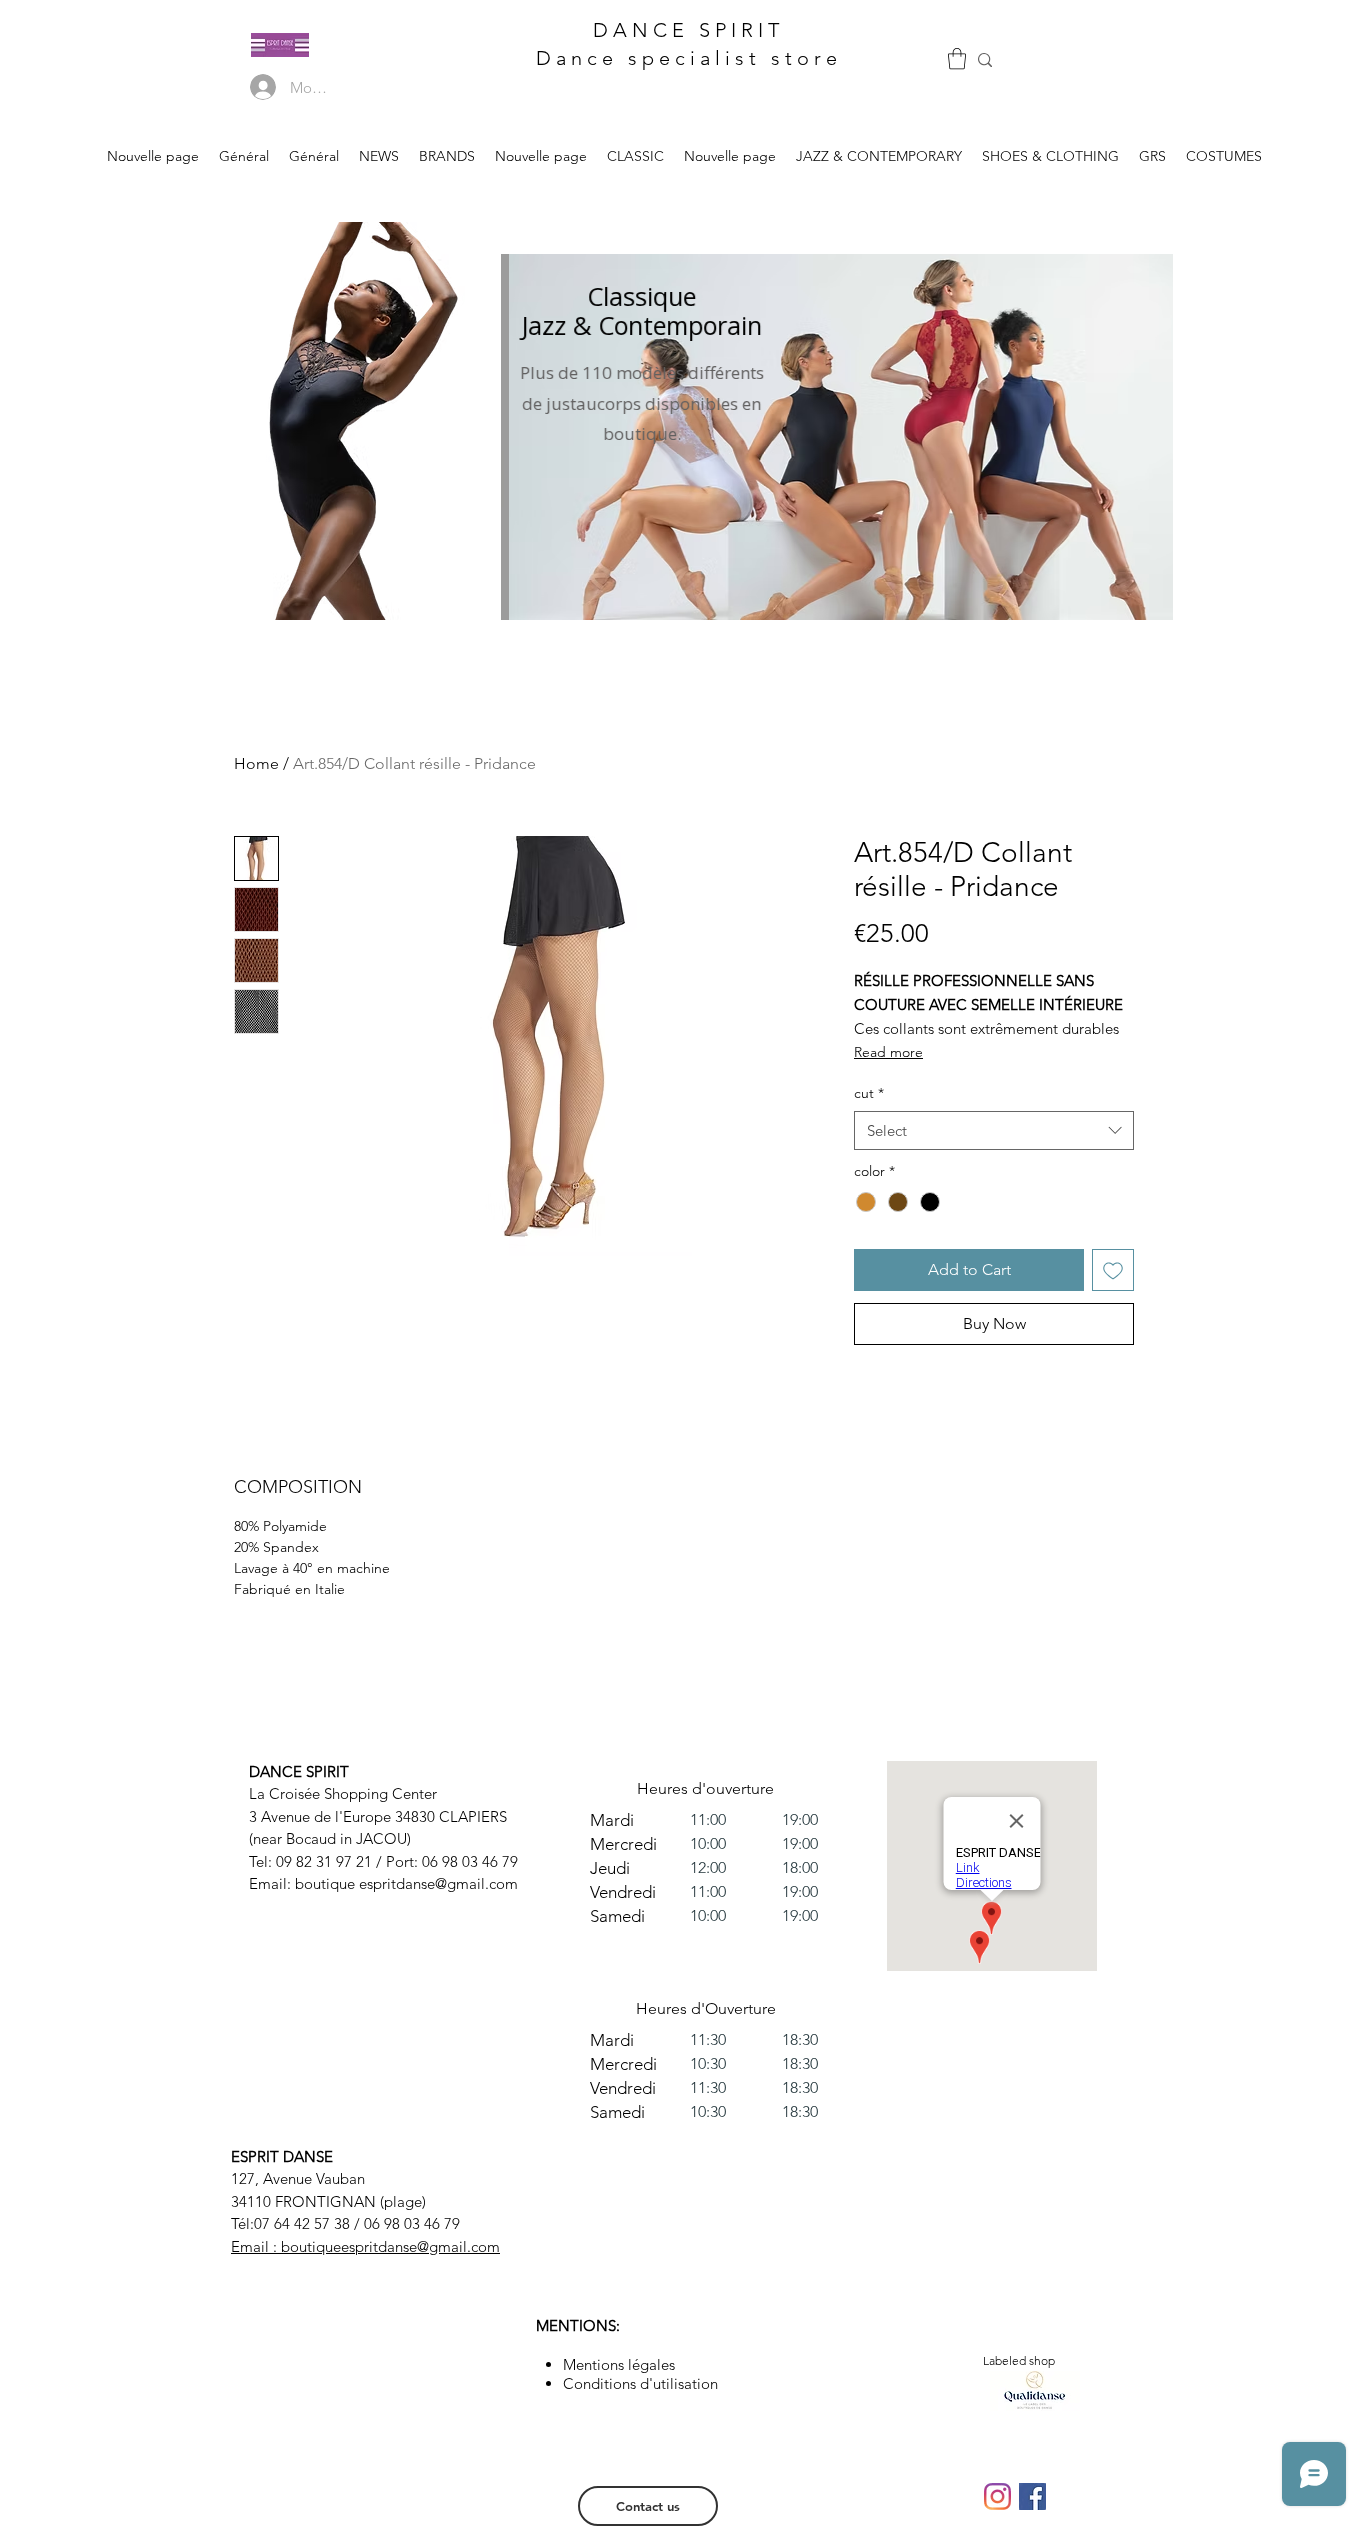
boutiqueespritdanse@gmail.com (390, 2246)
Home (256, 763)
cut (869, 1093)
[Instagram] (997, 2496)
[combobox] (994, 1130)
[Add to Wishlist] (1113, 1270)
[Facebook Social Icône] (1032, 2496)
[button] (957, 58)
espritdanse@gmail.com (438, 1883)
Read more (888, 1052)
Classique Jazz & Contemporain (633, 310)
